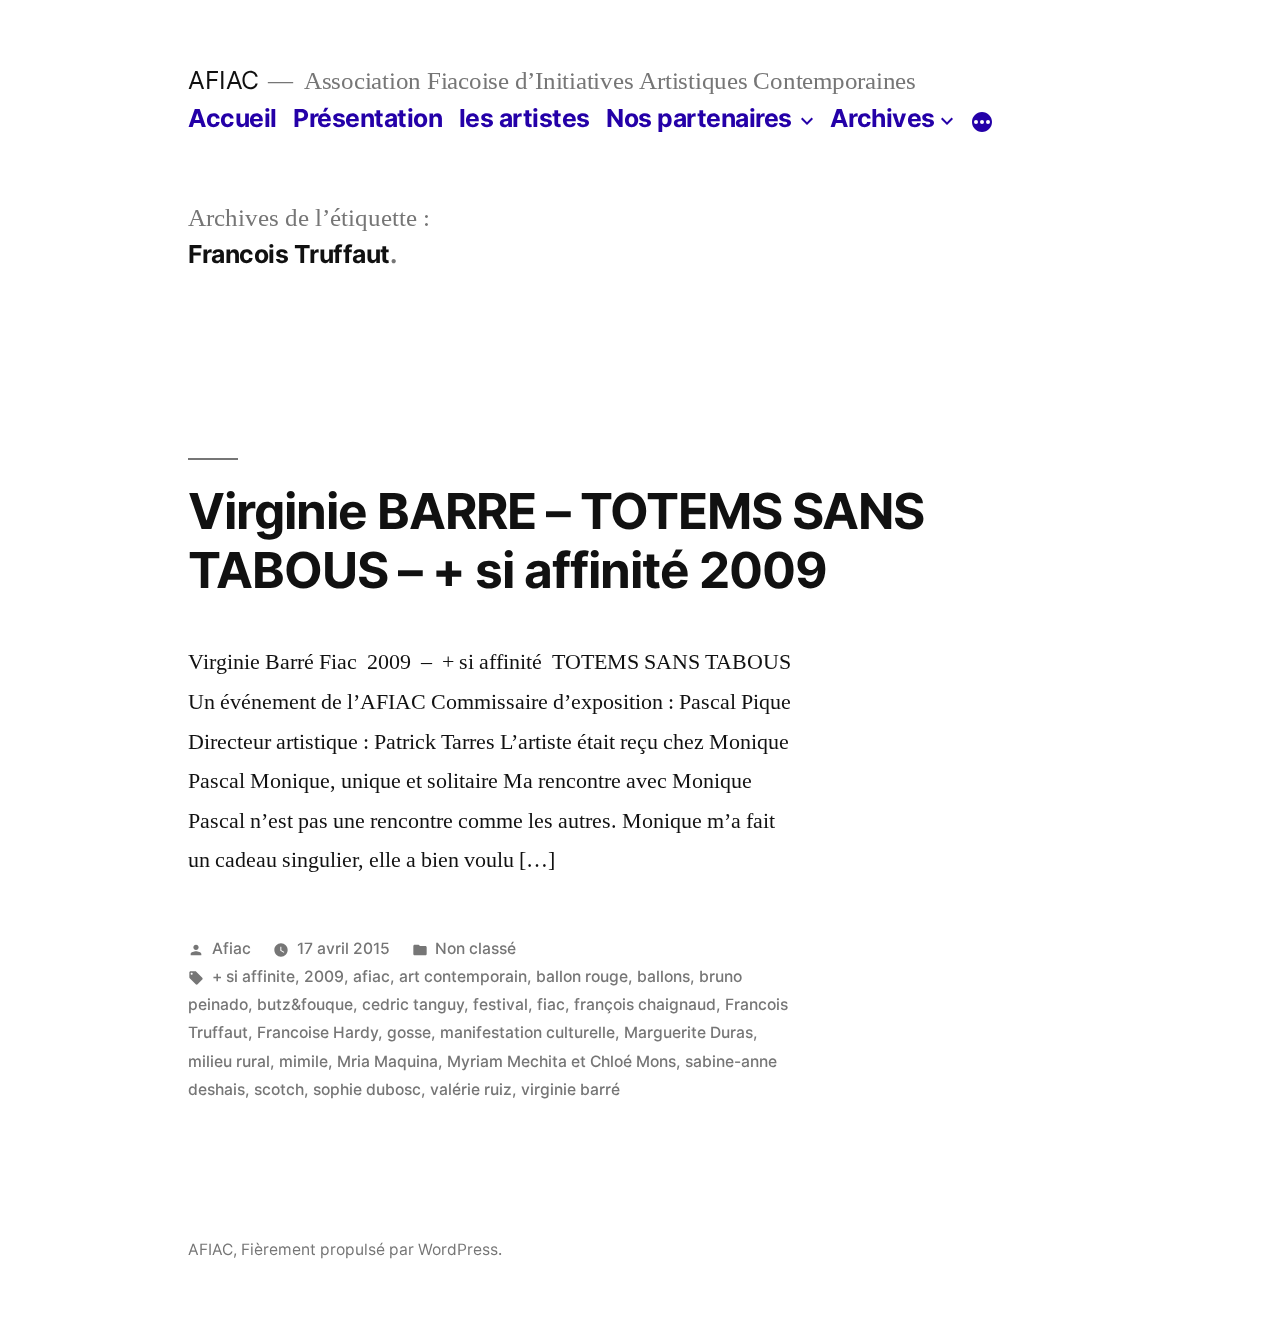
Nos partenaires (699, 118)
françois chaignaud (645, 1004)
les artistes (524, 118)
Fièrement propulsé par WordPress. (371, 1249)
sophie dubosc (367, 1089)
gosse (409, 1032)
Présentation (367, 118)
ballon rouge (582, 976)
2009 (324, 976)
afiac (371, 976)
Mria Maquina (387, 1061)
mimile (303, 1061)
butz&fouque (305, 1004)
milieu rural (229, 1061)
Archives (882, 118)
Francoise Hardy (317, 1032)
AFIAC (223, 80)
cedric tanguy (413, 1004)
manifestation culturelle (527, 1032)
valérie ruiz (471, 1089)
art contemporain (463, 976)
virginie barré (570, 1089)
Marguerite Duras (688, 1032)
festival (500, 1004)
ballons (663, 976)
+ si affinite (253, 976)
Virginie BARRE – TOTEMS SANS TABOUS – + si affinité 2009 (556, 540)
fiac (551, 1004)
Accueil (232, 118)
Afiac (231, 948)
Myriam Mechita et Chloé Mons (561, 1061)
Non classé (475, 948)
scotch (279, 1089)
